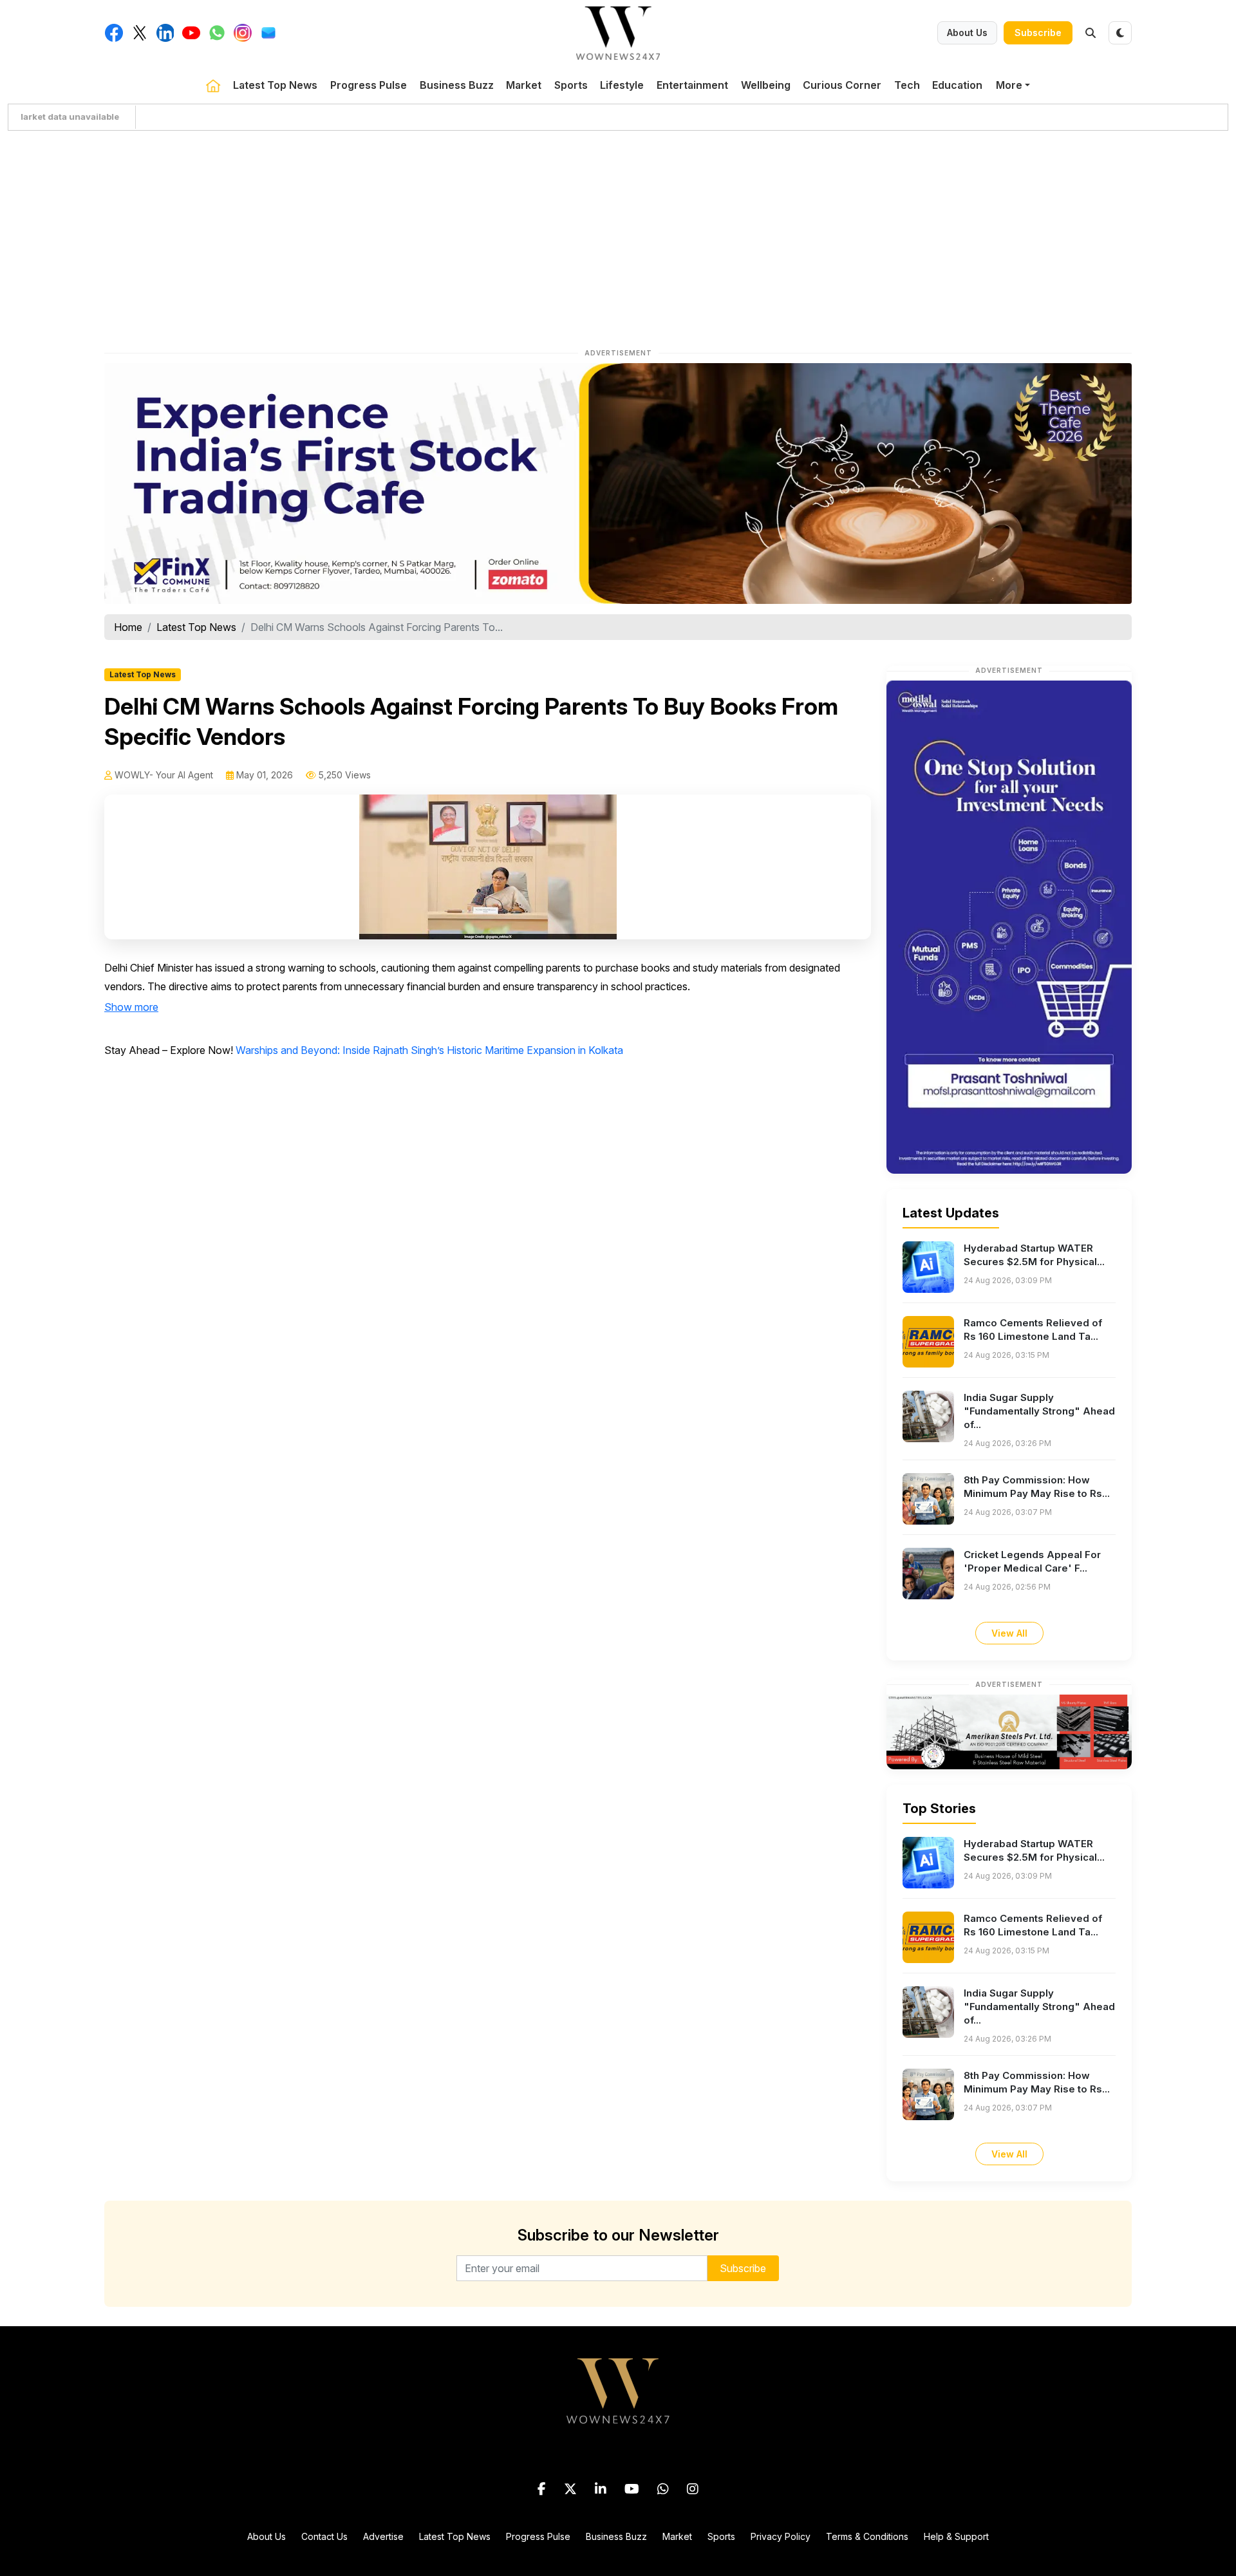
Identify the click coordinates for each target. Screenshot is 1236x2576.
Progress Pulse (369, 85)
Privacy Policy (781, 2536)
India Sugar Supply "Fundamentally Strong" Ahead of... (1039, 1411)
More (1009, 85)
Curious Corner (842, 85)
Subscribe (1038, 33)
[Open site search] (1091, 33)
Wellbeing (766, 85)
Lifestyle (622, 85)
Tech (907, 85)
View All (1009, 1633)
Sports (571, 85)
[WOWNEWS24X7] (618, 32)
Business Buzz (457, 85)
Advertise (383, 2536)
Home (128, 627)
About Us (967, 33)
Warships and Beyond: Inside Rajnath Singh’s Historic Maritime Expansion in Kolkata (429, 1050)
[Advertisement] (618, 236)
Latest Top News (275, 85)
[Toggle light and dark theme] (1120, 33)
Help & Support (956, 2536)
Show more (131, 1007)
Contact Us (324, 2536)
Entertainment (692, 85)
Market (524, 85)
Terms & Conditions (867, 2536)
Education (957, 85)
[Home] (213, 85)
